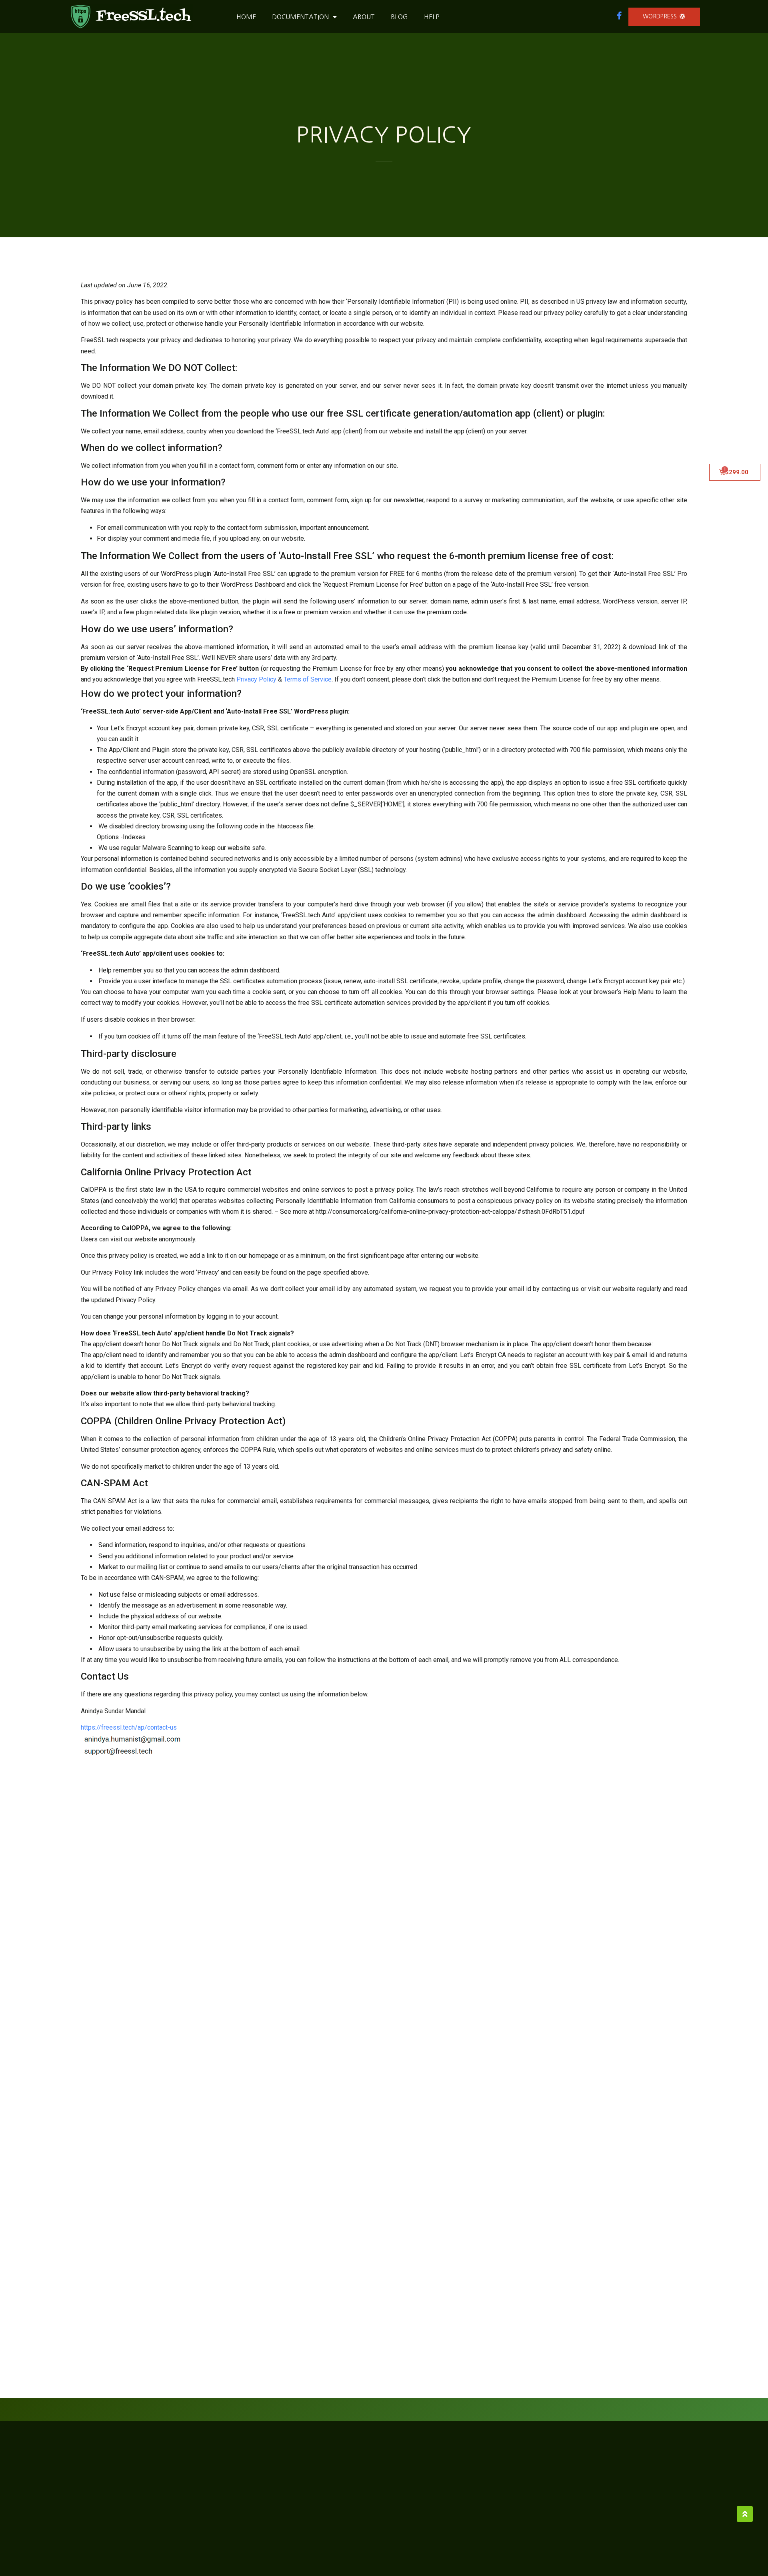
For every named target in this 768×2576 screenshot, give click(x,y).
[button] (664, 17)
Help (432, 17)
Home (246, 17)
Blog (399, 17)
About (364, 17)
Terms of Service (308, 679)
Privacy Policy (256, 679)
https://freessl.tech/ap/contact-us (129, 1727)
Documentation (300, 17)
